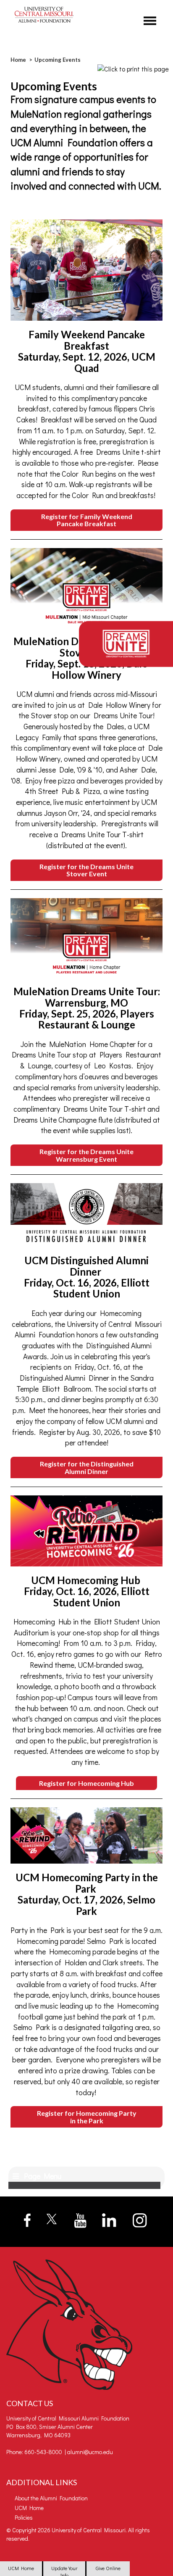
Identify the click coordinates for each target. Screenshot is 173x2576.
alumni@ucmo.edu (90, 2452)
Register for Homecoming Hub (86, 1783)
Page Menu (41, 2176)
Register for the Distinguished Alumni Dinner (87, 1467)
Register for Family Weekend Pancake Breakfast (87, 520)
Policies (24, 2517)
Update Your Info (64, 2570)
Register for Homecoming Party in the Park (87, 2117)
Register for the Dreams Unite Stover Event (86, 870)
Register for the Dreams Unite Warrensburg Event (86, 1155)
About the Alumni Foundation (51, 2498)
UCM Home (21, 2568)
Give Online (108, 2568)
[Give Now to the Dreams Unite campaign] (126, 644)
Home (18, 60)
